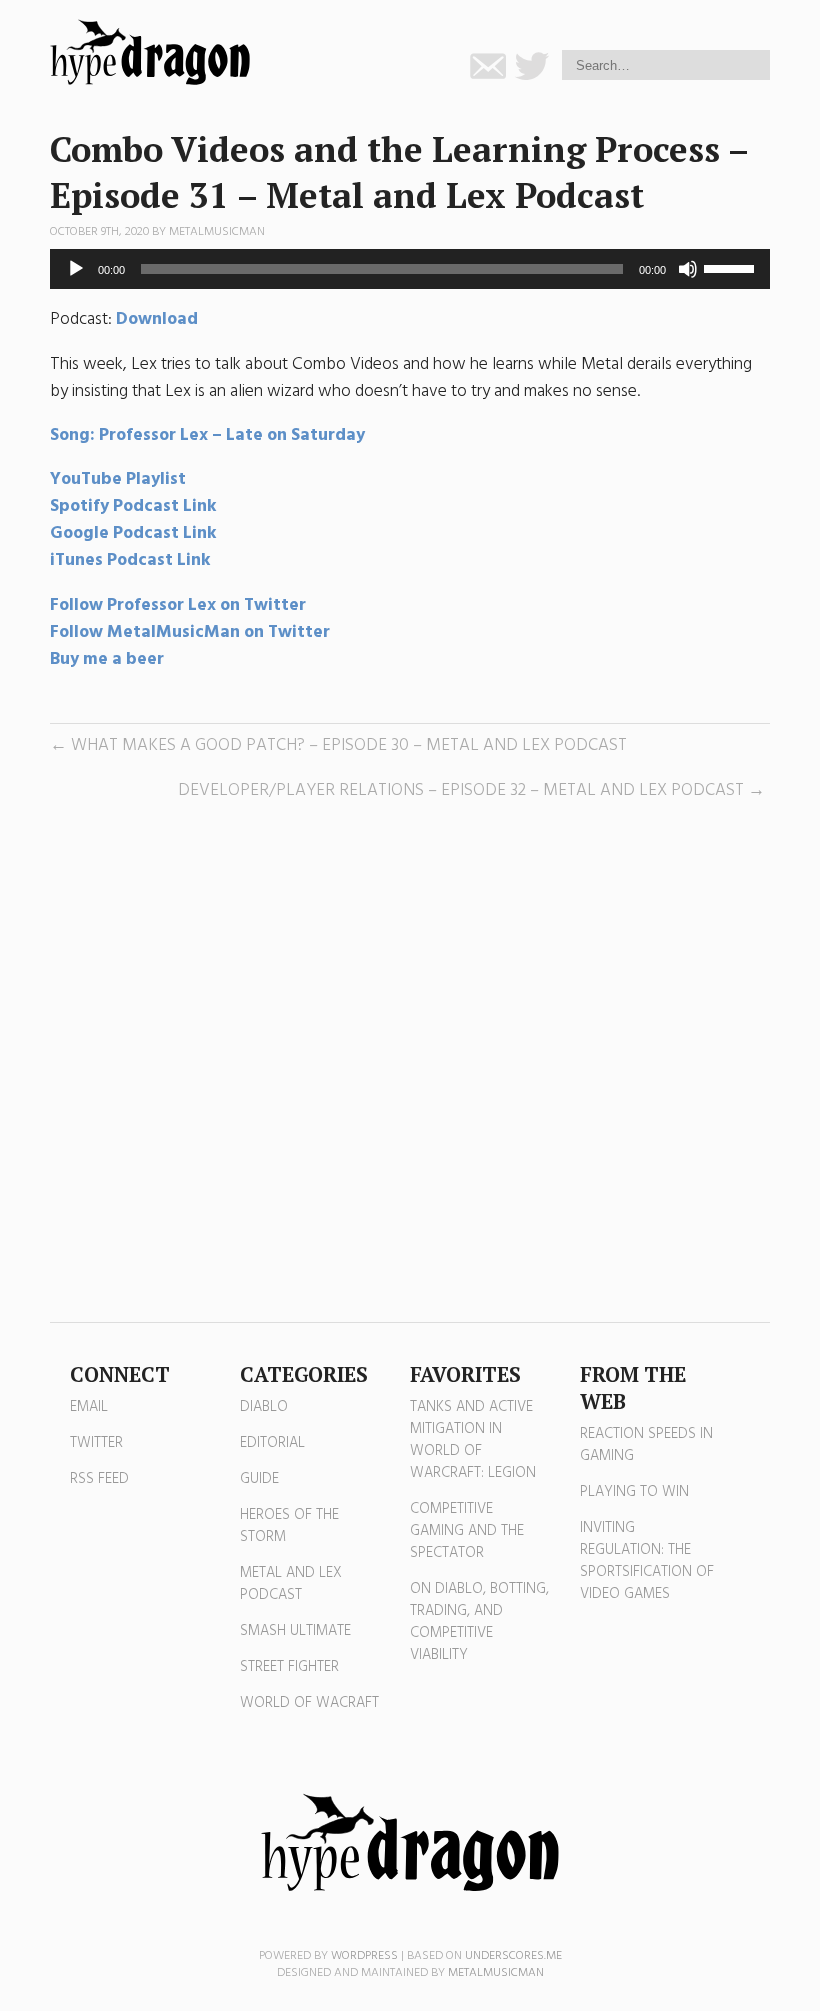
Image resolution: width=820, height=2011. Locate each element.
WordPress (364, 1956)
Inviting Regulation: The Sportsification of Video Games (647, 1561)
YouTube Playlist (118, 479)
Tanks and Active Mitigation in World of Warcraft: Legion (473, 1440)
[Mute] (688, 269)
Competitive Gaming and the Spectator (467, 1531)
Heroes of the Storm (289, 1526)
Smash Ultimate (295, 1631)
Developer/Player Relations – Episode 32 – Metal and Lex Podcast (461, 790)
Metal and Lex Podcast (291, 1584)
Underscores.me (513, 1956)
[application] (410, 269)
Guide (259, 1479)
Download (157, 319)
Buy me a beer (107, 659)
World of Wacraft (309, 1703)
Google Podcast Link (133, 533)
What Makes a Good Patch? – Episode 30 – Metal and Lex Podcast (349, 745)
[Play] (76, 269)
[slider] (732, 267)
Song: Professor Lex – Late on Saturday (207, 435)
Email (89, 1407)
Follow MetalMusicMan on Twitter (190, 632)
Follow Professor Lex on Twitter (180, 605)
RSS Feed (99, 1479)
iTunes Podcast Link (130, 560)
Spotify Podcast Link (133, 506)
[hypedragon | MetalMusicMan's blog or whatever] (410, 1843)
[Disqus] (410, 1063)
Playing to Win (634, 1492)
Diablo (264, 1407)
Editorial (272, 1443)
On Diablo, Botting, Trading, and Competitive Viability (479, 1622)
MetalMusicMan (217, 232)
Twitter (96, 1443)
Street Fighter (289, 1667)
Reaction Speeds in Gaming (646, 1445)
